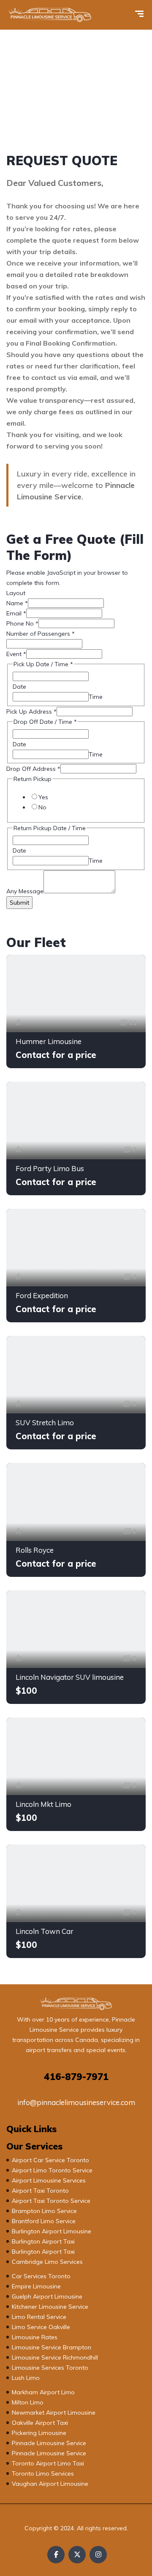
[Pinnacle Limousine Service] (50, 15)
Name (17, 603)
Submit (19, 903)
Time (96, 697)
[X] (77, 2555)
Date (19, 687)
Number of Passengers (41, 634)
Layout (16, 593)
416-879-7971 (76, 2077)
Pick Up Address (31, 712)
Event (16, 654)
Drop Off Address (33, 769)
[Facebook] (56, 2555)
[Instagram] (98, 2555)
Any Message (25, 891)
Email (16, 613)
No (42, 807)
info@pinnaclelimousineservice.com (76, 2102)
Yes (43, 797)
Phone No (22, 623)
